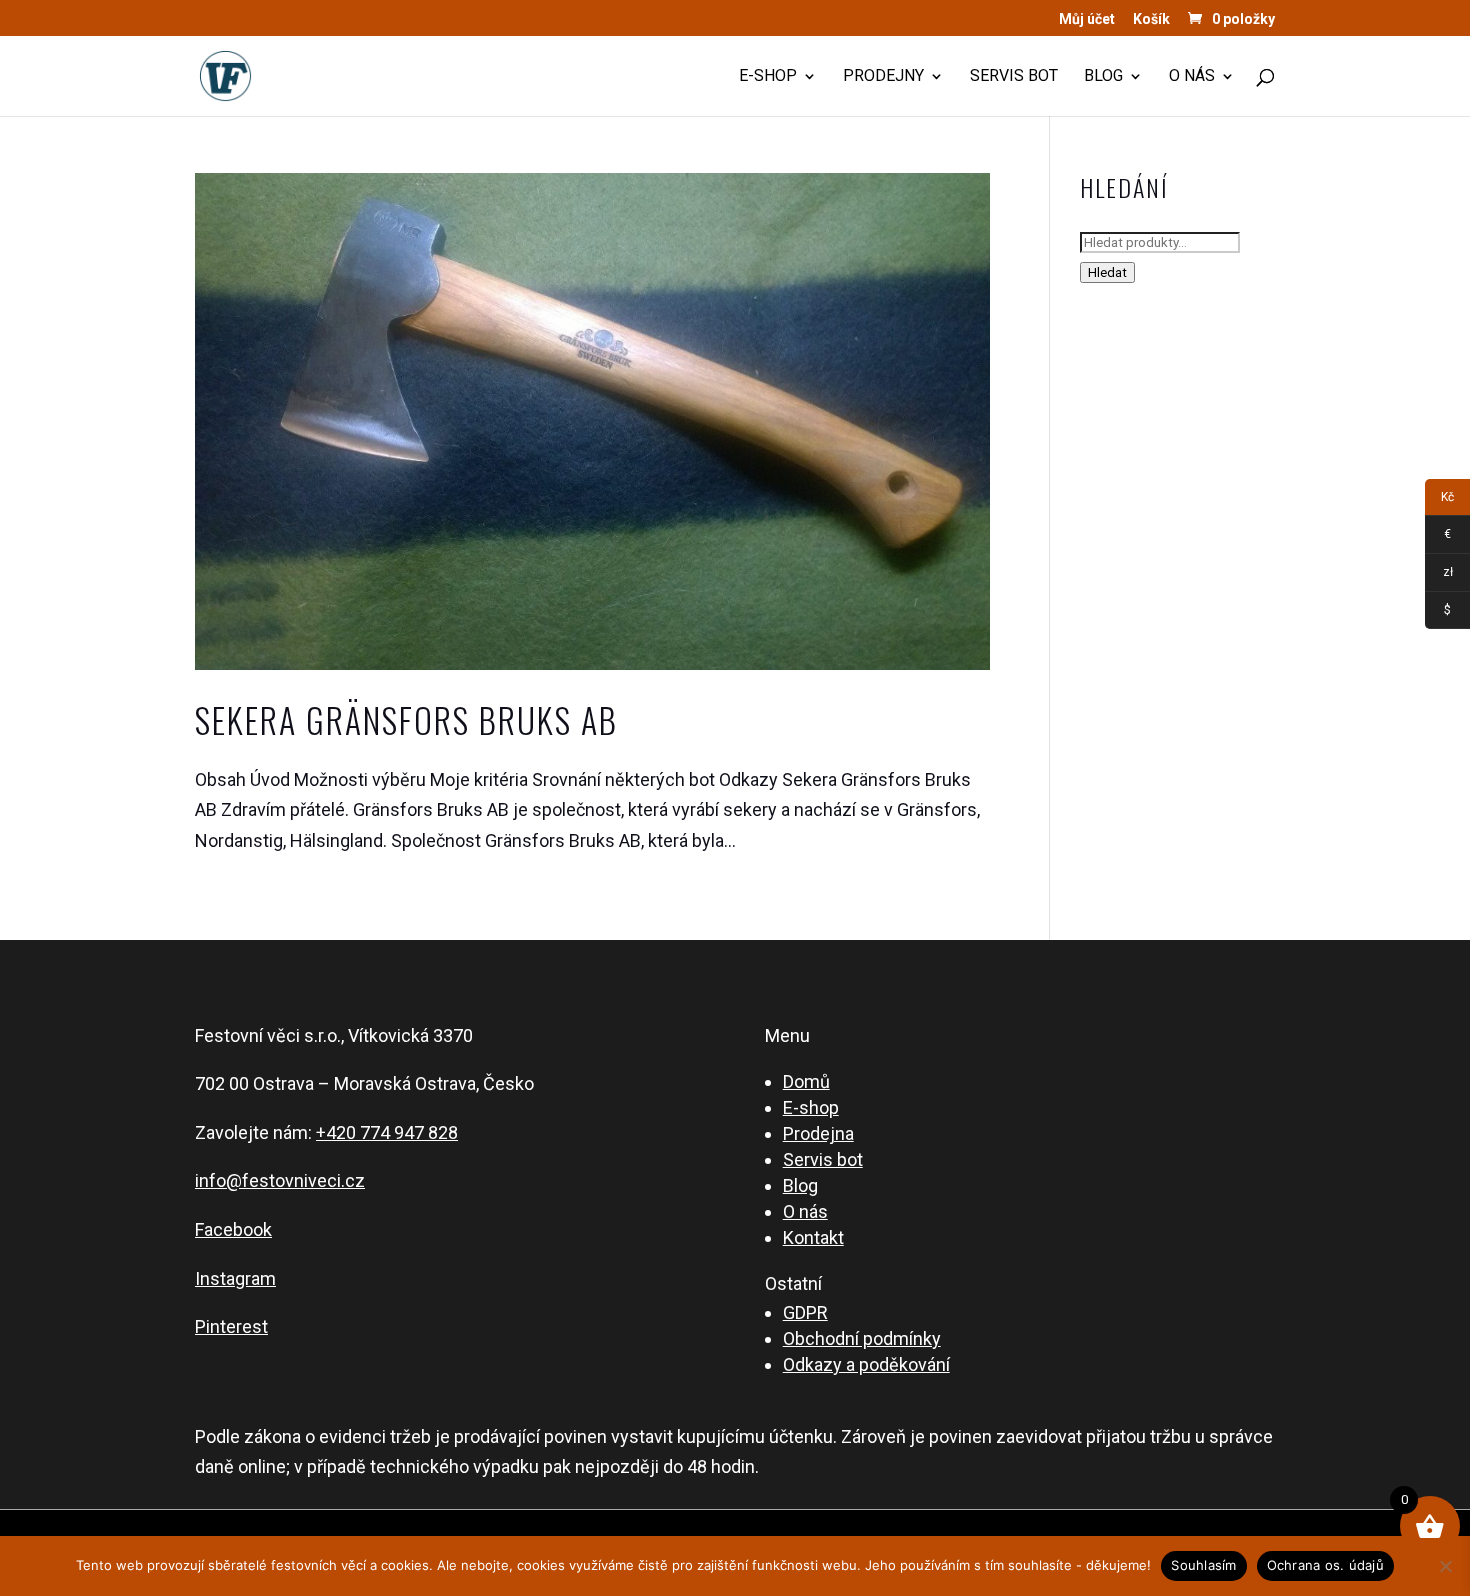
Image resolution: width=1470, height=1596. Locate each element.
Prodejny (883, 77)
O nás (1192, 77)
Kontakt (813, 1237)
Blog (1103, 77)
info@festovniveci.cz (280, 1180)
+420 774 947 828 (387, 1132)
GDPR (805, 1312)
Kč (1439, 500)
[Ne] (1445, 1566)
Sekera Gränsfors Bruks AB (406, 719)
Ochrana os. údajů (1325, 1565)
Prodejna (818, 1133)
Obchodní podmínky (862, 1338)
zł (1439, 575)
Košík (1151, 19)
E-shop (768, 77)
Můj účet (1087, 19)
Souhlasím (1203, 1565)
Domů (806, 1081)
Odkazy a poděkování (866, 1364)
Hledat (1107, 272)
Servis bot (1014, 77)
